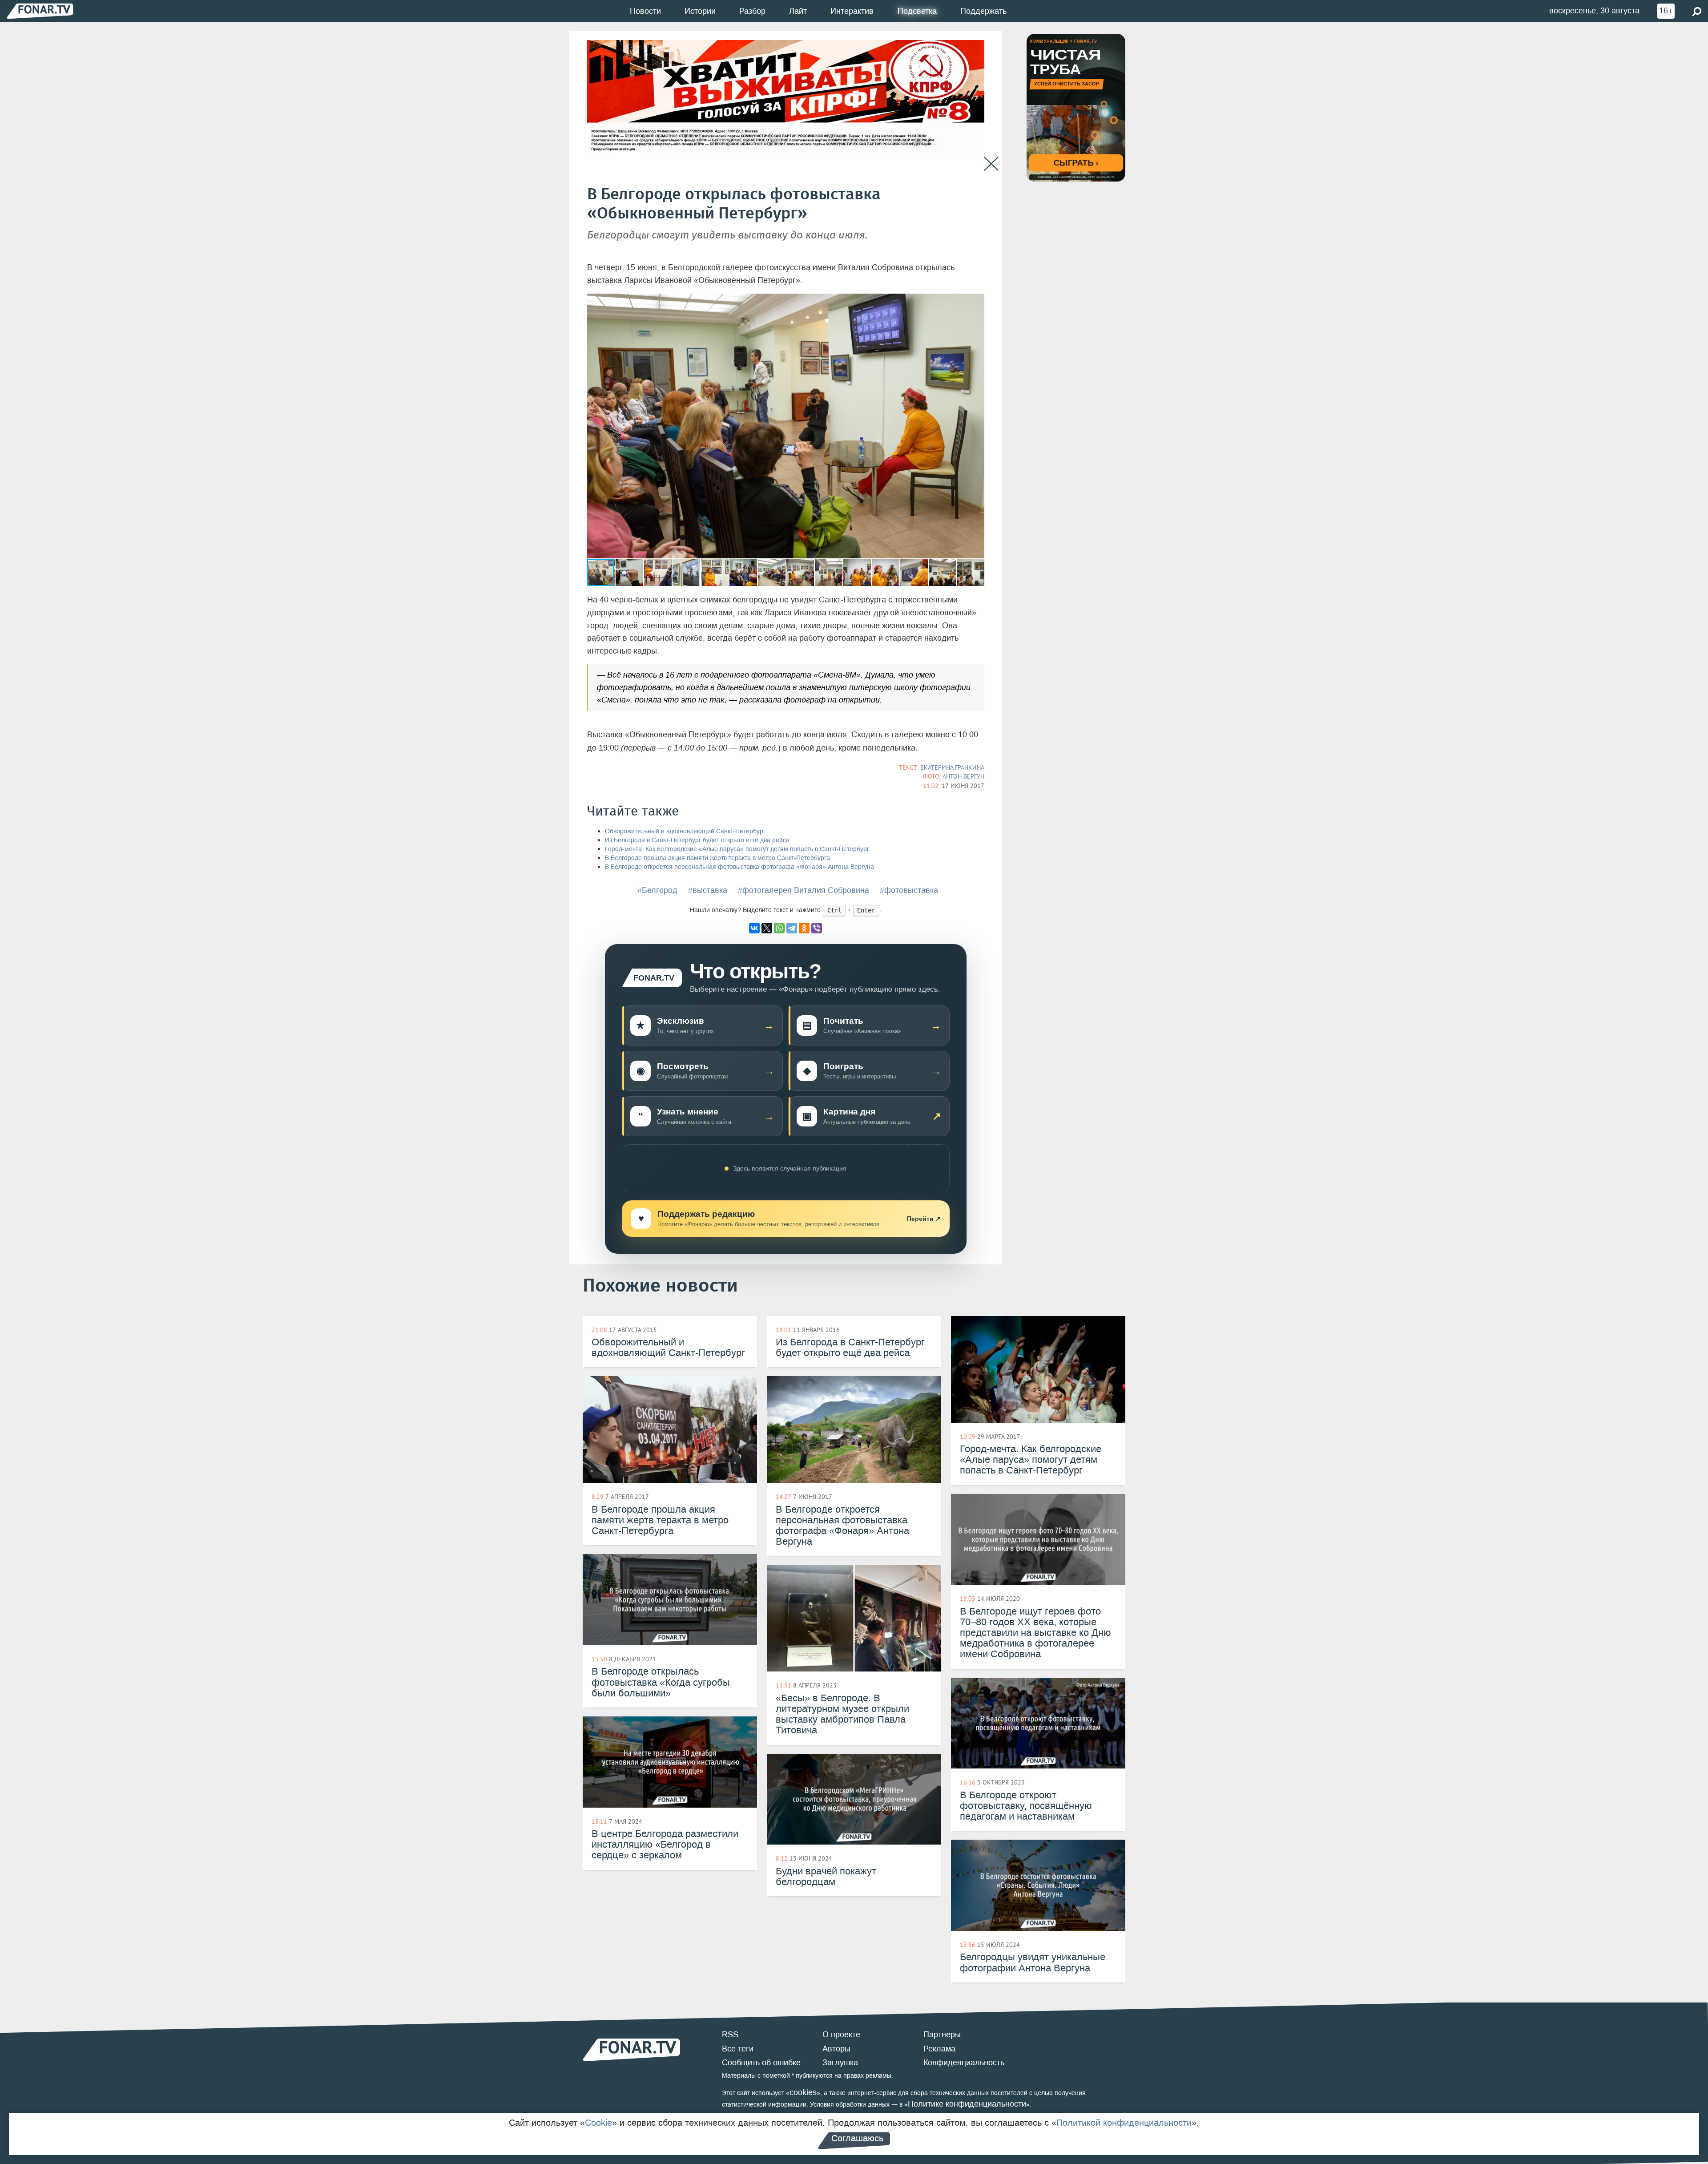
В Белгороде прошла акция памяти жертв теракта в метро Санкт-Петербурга (717, 858)
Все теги (738, 2049)
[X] (767, 928)
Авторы (836, 2049)
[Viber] (817, 928)
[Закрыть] (991, 164)
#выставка (708, 890)
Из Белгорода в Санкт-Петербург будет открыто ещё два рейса (697, 840)
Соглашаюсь (857, 2138)
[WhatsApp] (779, 928)
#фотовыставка (909, 890)
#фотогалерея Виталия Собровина (804, 890)
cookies (803, 2092)
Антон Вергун (963, 776)
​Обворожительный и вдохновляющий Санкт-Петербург (685, 831)
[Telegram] (792, 928)
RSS (730, 2035)
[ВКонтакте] (754, 928)
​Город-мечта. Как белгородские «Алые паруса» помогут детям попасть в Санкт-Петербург (737, 849)
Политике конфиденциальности (967, 2104)
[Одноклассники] (804, 928)
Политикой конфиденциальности (1124, 2123)
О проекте (841, 2035)
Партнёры (942, 2035)
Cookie (598, 2123)
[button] (976, 302)
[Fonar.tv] (40, 11)
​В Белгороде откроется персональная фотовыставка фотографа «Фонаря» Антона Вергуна (739, 867)
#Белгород (657, 890)
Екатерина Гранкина (952, 767)
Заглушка (840, 2063)
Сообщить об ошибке (761, 2063)
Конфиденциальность (964, 2063)
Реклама (939, 2049)
